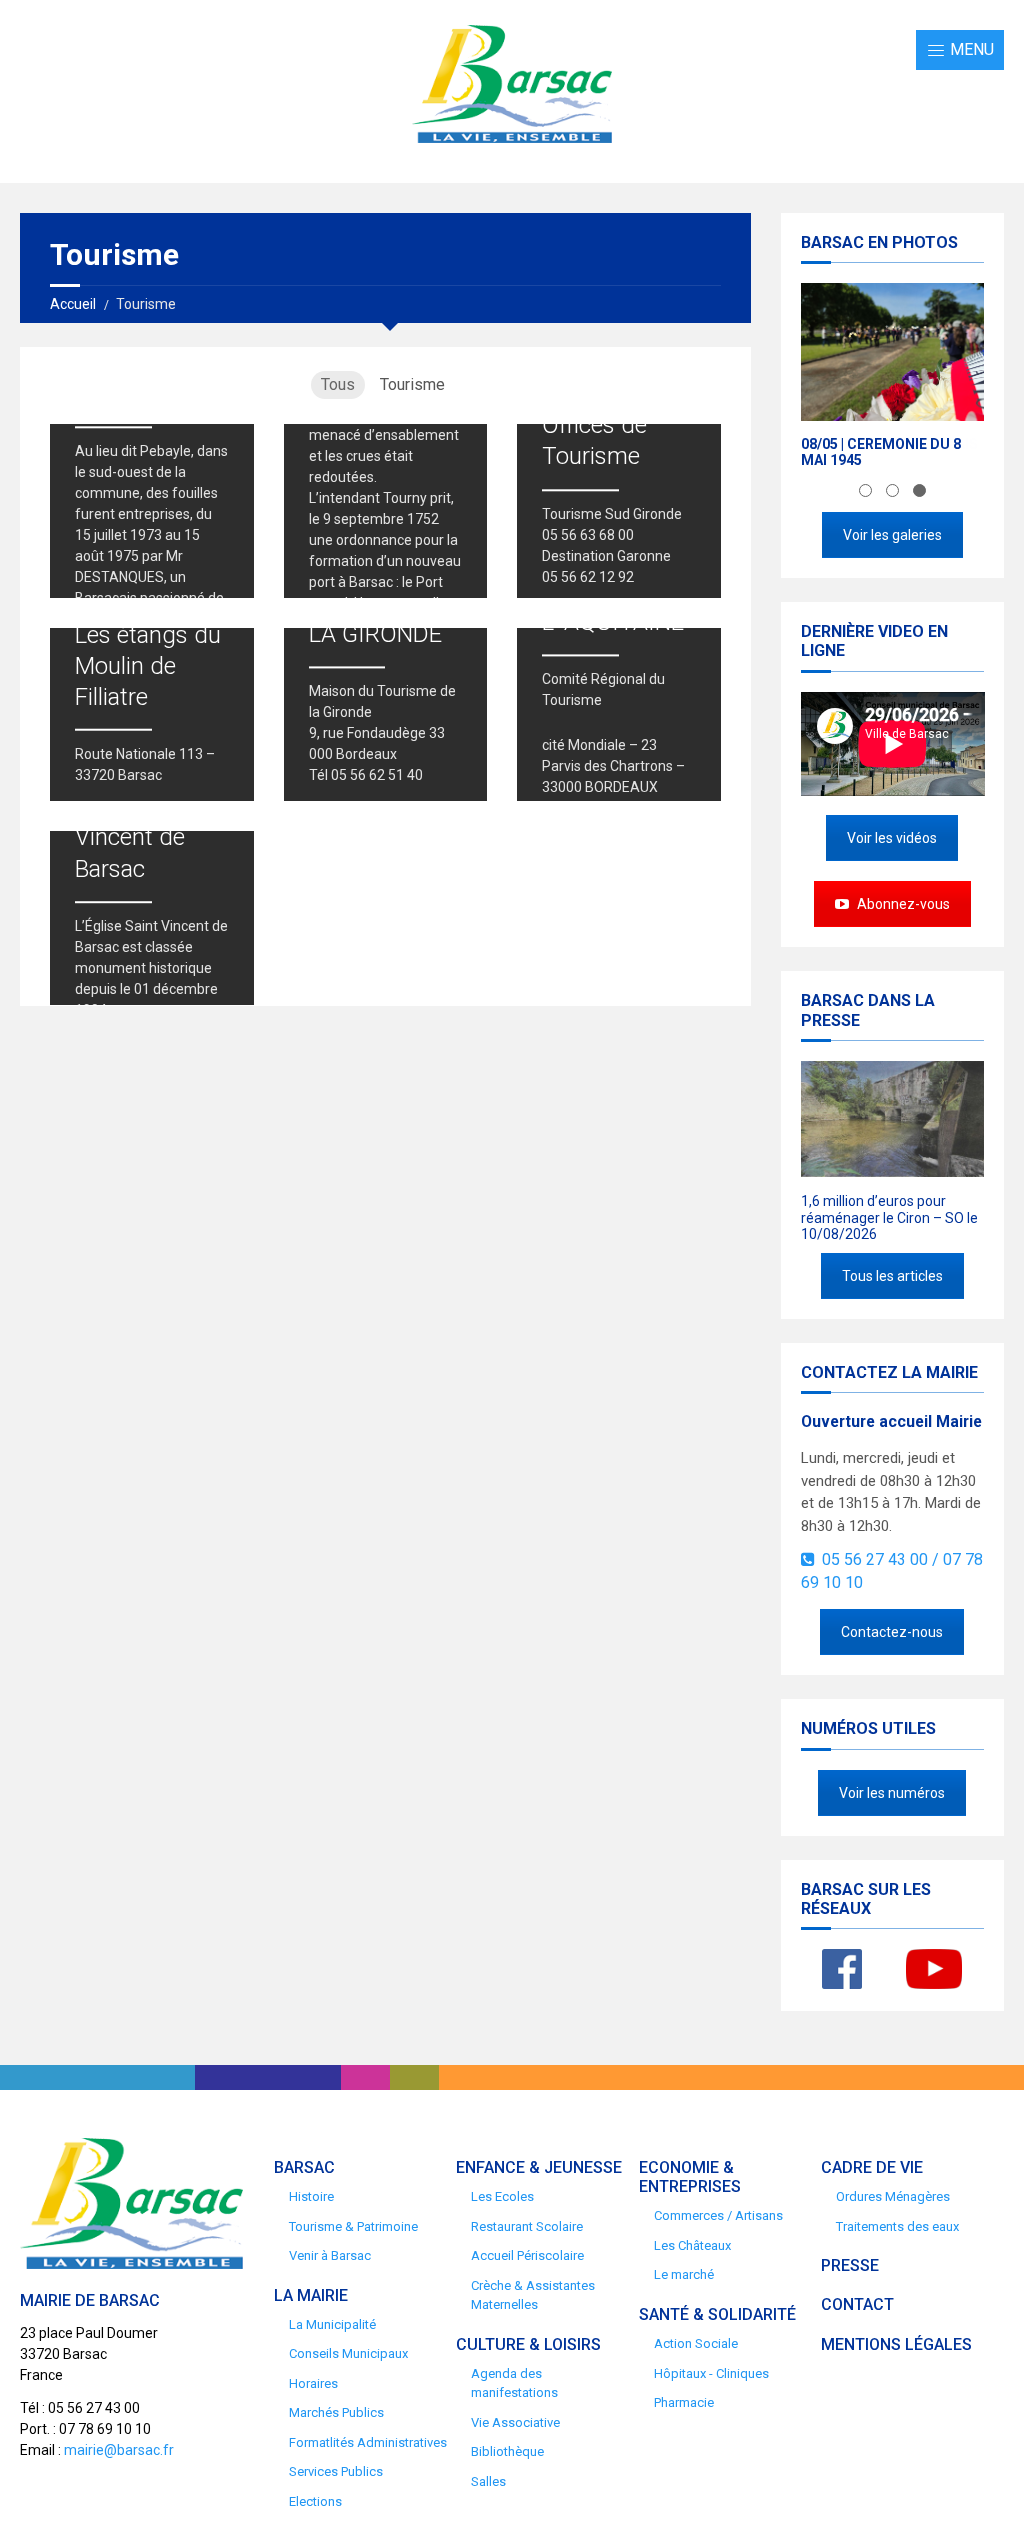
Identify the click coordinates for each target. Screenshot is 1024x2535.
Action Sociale (696, 2343)
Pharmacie (684, 2402)
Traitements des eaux (897, 2226)
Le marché (684, 2274)
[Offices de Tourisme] (619, 511)
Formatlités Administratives (368, 2442)
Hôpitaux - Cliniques (711, 2373)
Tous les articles (892, 1276)
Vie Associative (515, 2422)
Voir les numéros (892, 1793)
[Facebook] (842, 1970)
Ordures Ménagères (893, 2196)
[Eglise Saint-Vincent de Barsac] (152, 918)
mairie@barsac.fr (119, 2450)
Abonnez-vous (902, 904)
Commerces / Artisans (718, 2215)
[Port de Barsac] (386, 511)
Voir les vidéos (892, 838)
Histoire (311, 2196)
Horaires (313, 2383)
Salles (488, 2481)
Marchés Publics (336, 2412)
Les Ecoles (502, 2196)
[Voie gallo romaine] (152, 511)
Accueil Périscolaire (527, 2255)
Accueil (73, 304)
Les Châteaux (692, 2245)
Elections (315, 2501)
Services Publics (336, 2471)
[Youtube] (934, 1970)
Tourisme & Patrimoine (353, 2226)
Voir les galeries (892, 535)
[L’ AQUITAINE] (619, 715)
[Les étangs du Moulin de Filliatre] (152, 715)
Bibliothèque (507, 2451)
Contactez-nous (892, 1632)
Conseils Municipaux (348, 2353)
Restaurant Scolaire (527, 2226)
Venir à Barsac (330, 2255)
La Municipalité (332, 2324)
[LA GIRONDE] (386, 715)
